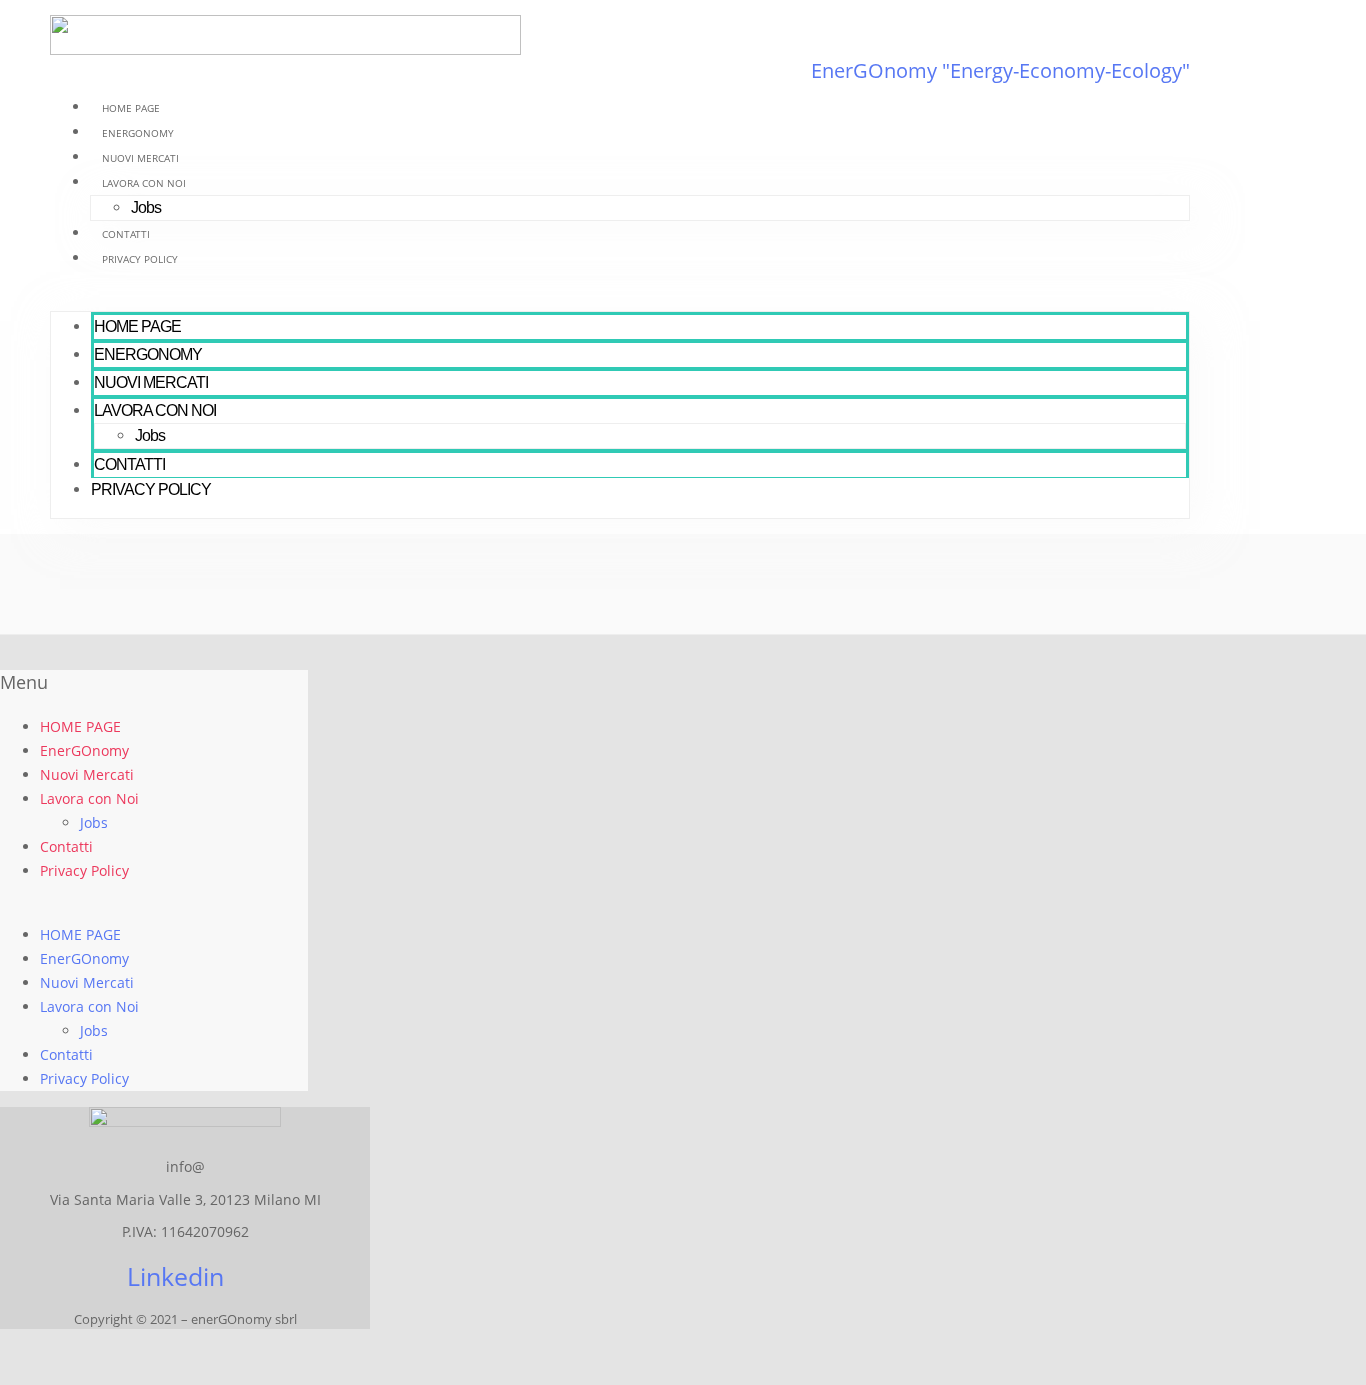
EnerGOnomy (138, 133)
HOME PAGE (131, 108)
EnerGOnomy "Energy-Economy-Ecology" (1000, 70)
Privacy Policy (140, 259)
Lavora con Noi (144, 183)
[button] (620, 299)
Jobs (146, 207)
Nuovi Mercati (140, 158)
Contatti (126, 234)
